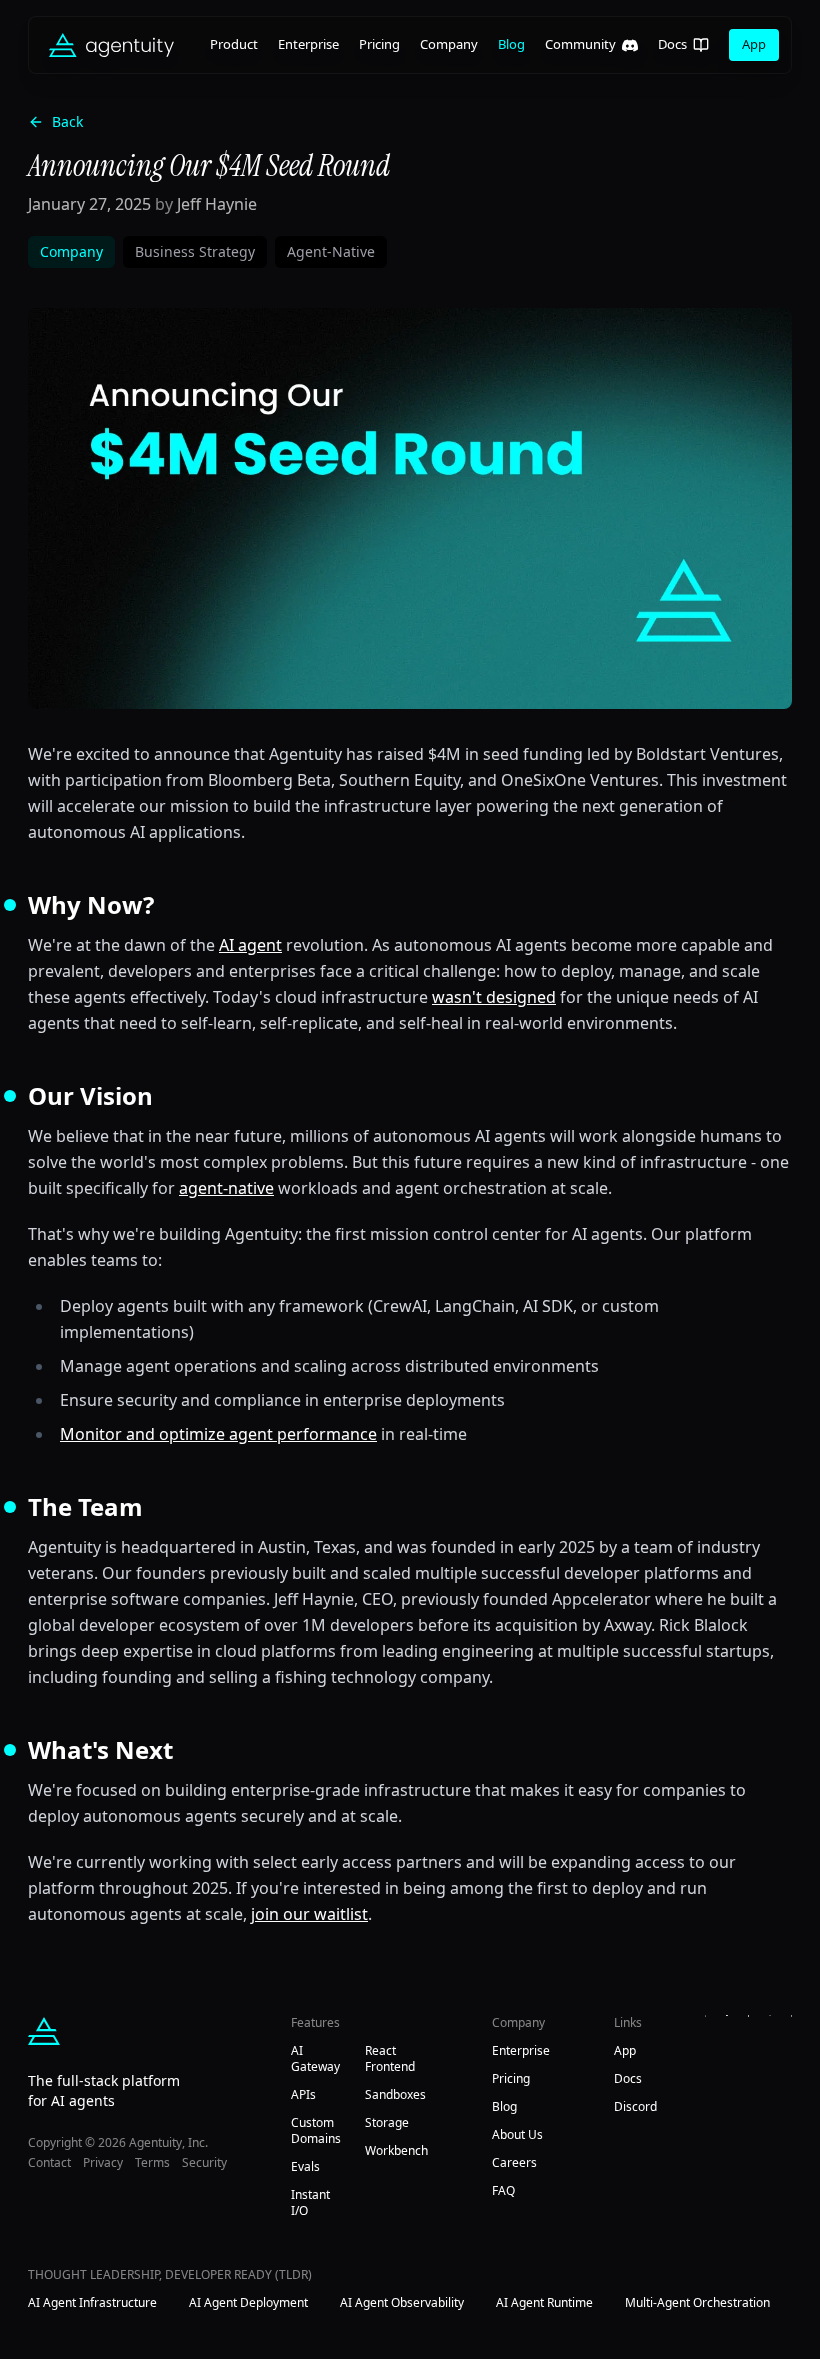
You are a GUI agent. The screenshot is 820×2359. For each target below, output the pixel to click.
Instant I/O (310, 2202)
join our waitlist (309, 1914)
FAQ (503, 2190)
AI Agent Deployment (248, 2303)
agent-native (226, 1188)
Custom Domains (316, 2130)
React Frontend (390, 2058)
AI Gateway (315, 2058)
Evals (305, 2166)
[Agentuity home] (111, 45)
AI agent (250, 945)
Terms (152, 2162)
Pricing (379, 44)
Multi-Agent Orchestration (697, 2303)
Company (449, 44)
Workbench (396, 2150)
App (754, 44)
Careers (514, 2162)
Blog (511, 44)
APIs (303, 2094)
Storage (387, 2122)
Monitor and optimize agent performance (218, 1434)
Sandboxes (395, 2094)
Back (67, 121)
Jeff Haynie (217, 204)
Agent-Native (331, 251)
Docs (672, 44)
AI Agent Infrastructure (92, 2303)
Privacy (103, 2162)
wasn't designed (494, 997)
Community (580, 44)
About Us (517, 2134)
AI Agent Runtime (544, 2303)
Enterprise (308, 44)
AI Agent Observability (402, 2303)
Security (204, 2162)
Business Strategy (195, 251)
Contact (49, 2162)
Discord (635, 2106)
